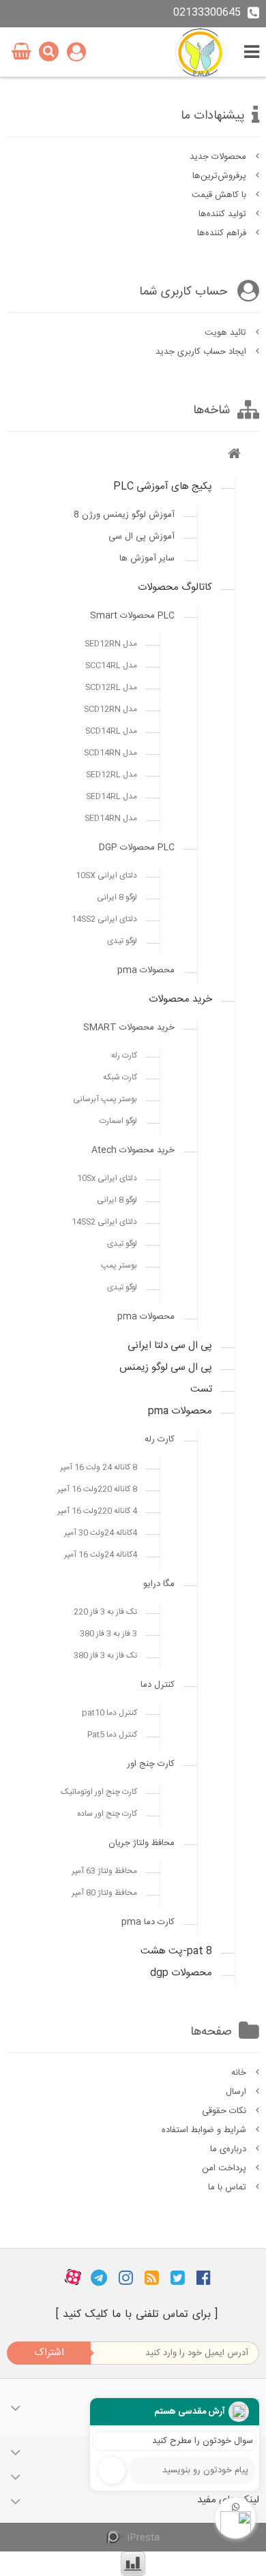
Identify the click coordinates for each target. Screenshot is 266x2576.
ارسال (237, 2092)
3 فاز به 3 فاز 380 (108, 1634)
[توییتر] (178, 2277)
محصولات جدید (219, 157)
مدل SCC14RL (111, 665)
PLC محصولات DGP (137, 848)
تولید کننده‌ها (224, 214)
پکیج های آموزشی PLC (163, 486)
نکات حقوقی (225, 2111)
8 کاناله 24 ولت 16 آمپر (99, 1467)
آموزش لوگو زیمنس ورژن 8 (124, 515)
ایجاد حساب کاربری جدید (202, 352)
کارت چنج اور (151, 1764)
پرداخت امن (225, 2168)
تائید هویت (227, 333)
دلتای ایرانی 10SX (106, 875)
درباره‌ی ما (230, 2149)
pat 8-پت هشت (176, 1951)
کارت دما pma (148, 1922)
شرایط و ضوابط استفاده (205, 2130)
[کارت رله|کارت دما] (202, 52)
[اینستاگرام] (126, 2277)
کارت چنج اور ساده (107, 1814)
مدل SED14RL (112, 796)
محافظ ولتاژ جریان (142, 1843)
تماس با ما (228, 2187)
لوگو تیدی (122, 941)
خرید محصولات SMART (129, 1028)
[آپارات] (73, 2277)
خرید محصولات (180, 999)
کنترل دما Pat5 (112, 1735)
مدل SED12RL (112, 775)
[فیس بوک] (204, 2277)
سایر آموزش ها (147, 558)
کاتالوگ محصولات (175, 587)
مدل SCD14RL (111, 731)
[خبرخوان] (152, 2277)
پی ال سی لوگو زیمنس (166, 1367)
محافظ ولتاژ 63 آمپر (104, 1871)
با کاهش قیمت (220, 195)
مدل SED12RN (111, 644)
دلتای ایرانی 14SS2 (104, 919)
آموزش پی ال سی (142, 537)
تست (201, 1389)
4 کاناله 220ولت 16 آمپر (97, 1511)
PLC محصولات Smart (132, 616)
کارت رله (124, 1055)
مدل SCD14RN (110, 753)
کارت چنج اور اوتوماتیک (99, 1792)
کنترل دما (158, 1685)
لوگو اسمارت (118, 1121)
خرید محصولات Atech (133, 1150)
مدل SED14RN (111, 818)
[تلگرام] (99, 2277)
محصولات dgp (181, 1973)
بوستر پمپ (119, 1265)
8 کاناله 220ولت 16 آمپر (97, 1489)
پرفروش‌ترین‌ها (221, 176)
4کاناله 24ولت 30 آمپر (101, 1533)
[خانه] (234, 456)
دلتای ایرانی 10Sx (107, 1178)
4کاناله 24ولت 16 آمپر (101, 1555)
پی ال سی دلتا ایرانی (170, 1346)
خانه (240, 2073)
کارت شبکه (120, 1077)
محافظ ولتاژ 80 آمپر (104, 1893)
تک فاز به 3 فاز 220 (105, 1612)
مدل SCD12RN (110, 709)
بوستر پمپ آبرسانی (105, 1099)
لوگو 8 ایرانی (117, 897)
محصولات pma (146, 970)
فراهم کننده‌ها (223, 233)
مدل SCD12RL (111, 687)
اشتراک (49, 2353)
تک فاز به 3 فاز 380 (105, 1656)
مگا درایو (159, 1584)
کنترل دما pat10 (109, 1713)
